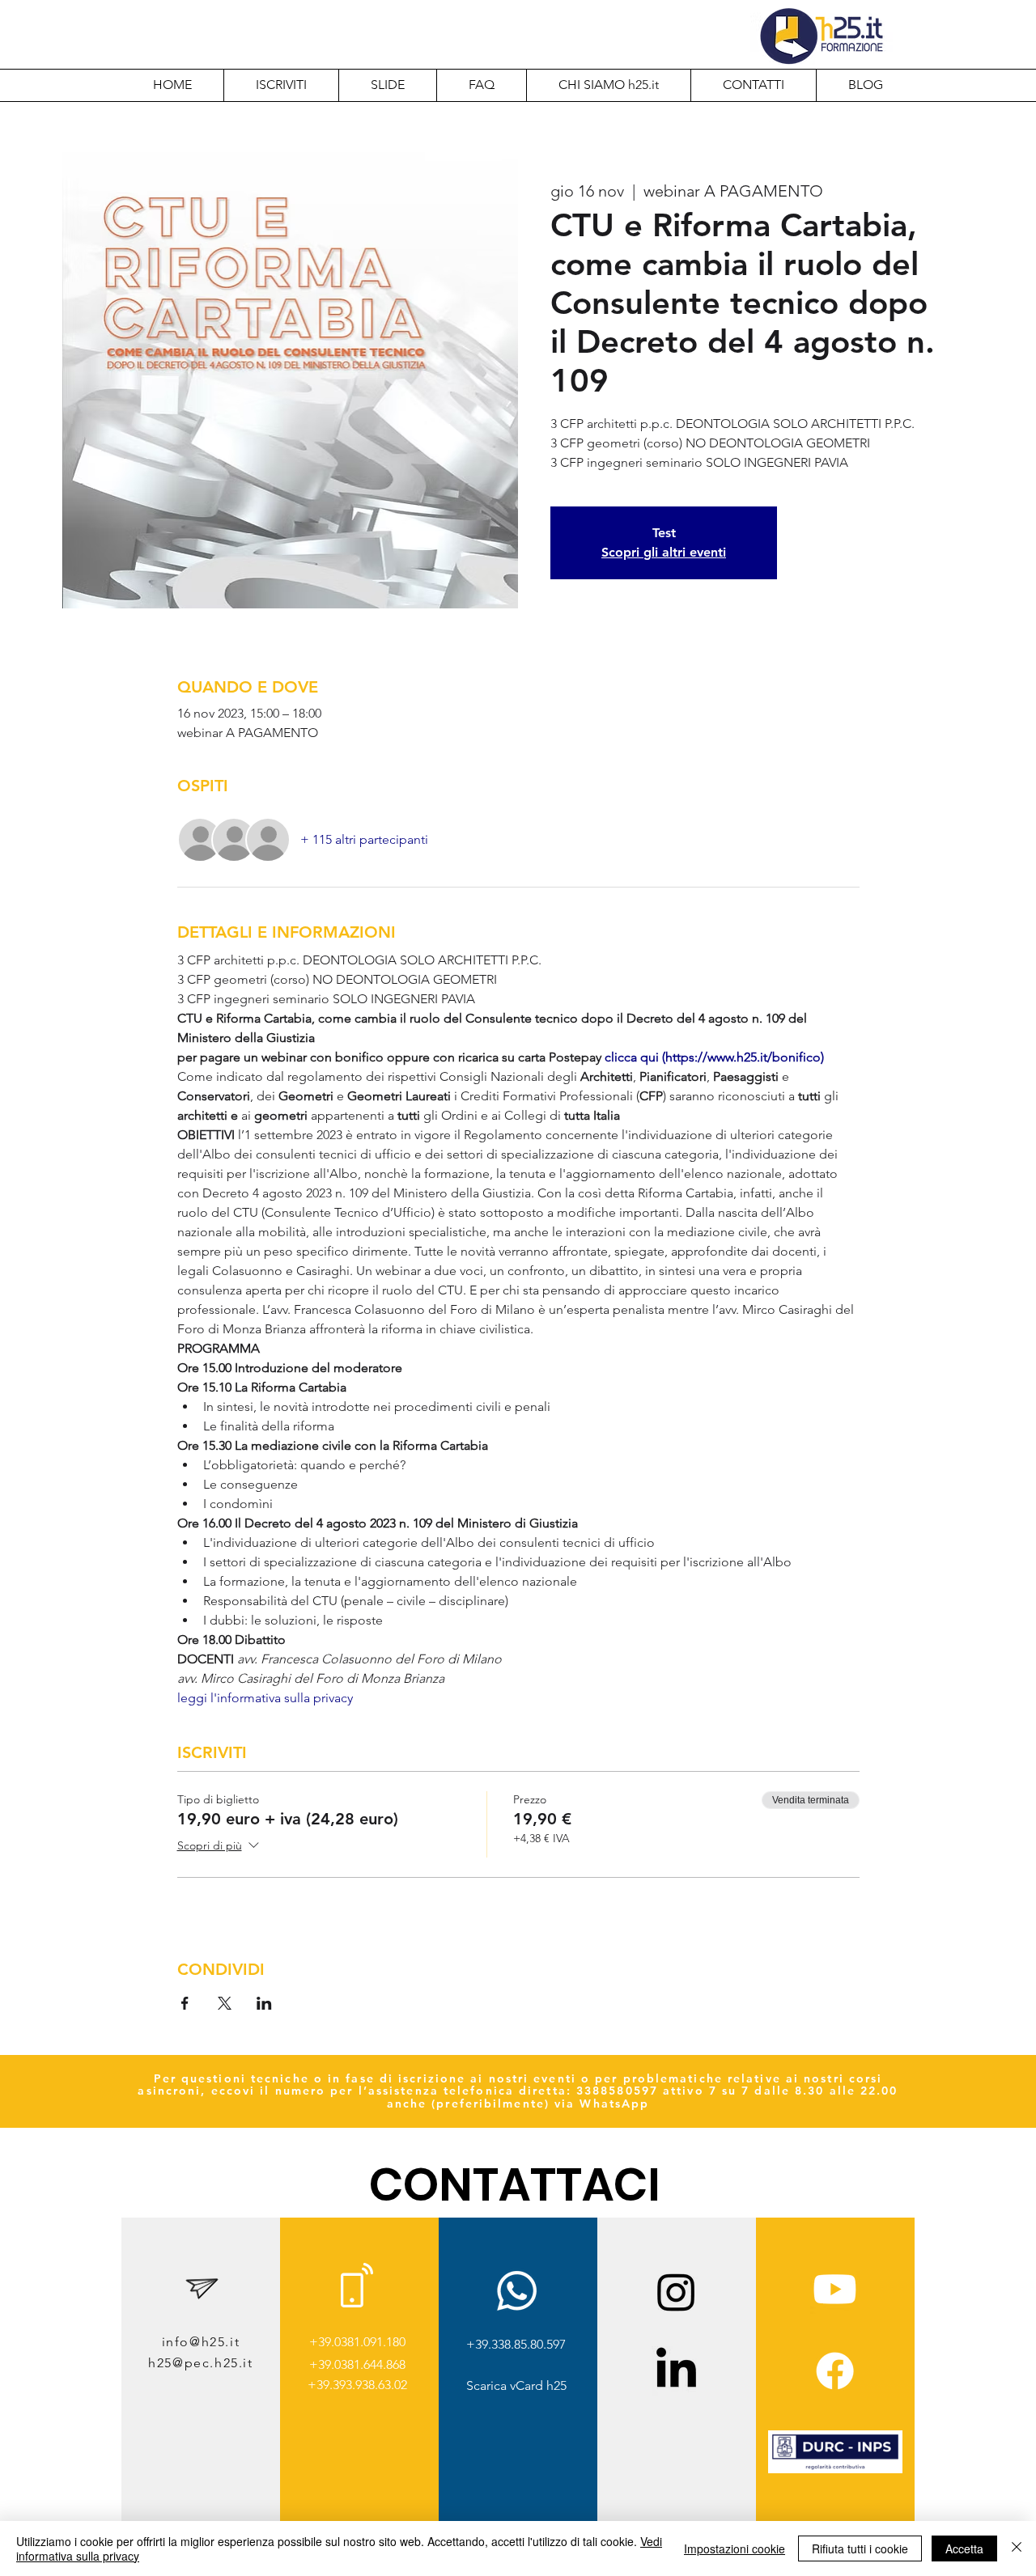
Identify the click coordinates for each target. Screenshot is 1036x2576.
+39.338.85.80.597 (516, 2344)
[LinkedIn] (676, 2371)
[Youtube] (835, 2289)
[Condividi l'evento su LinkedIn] (264, 2003)
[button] (608, 85)
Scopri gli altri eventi (664, 552)
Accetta (964, 2548)
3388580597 (617, 2091)
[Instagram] (676, 2292)
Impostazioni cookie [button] (735, 2548)
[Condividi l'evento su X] (225, 2003)
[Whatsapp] (517, 2291)
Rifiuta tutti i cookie (860, 2548)
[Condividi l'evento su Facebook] (185, 2003)
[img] (835, 2470)
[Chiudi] (1017, 2548)
